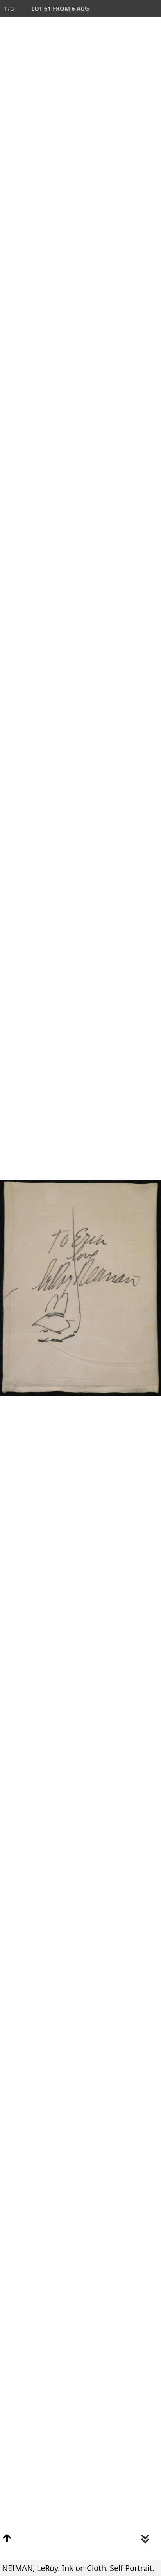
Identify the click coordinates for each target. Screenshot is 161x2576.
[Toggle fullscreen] (118, 9)
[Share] (135, 9)
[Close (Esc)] (152, 9)
